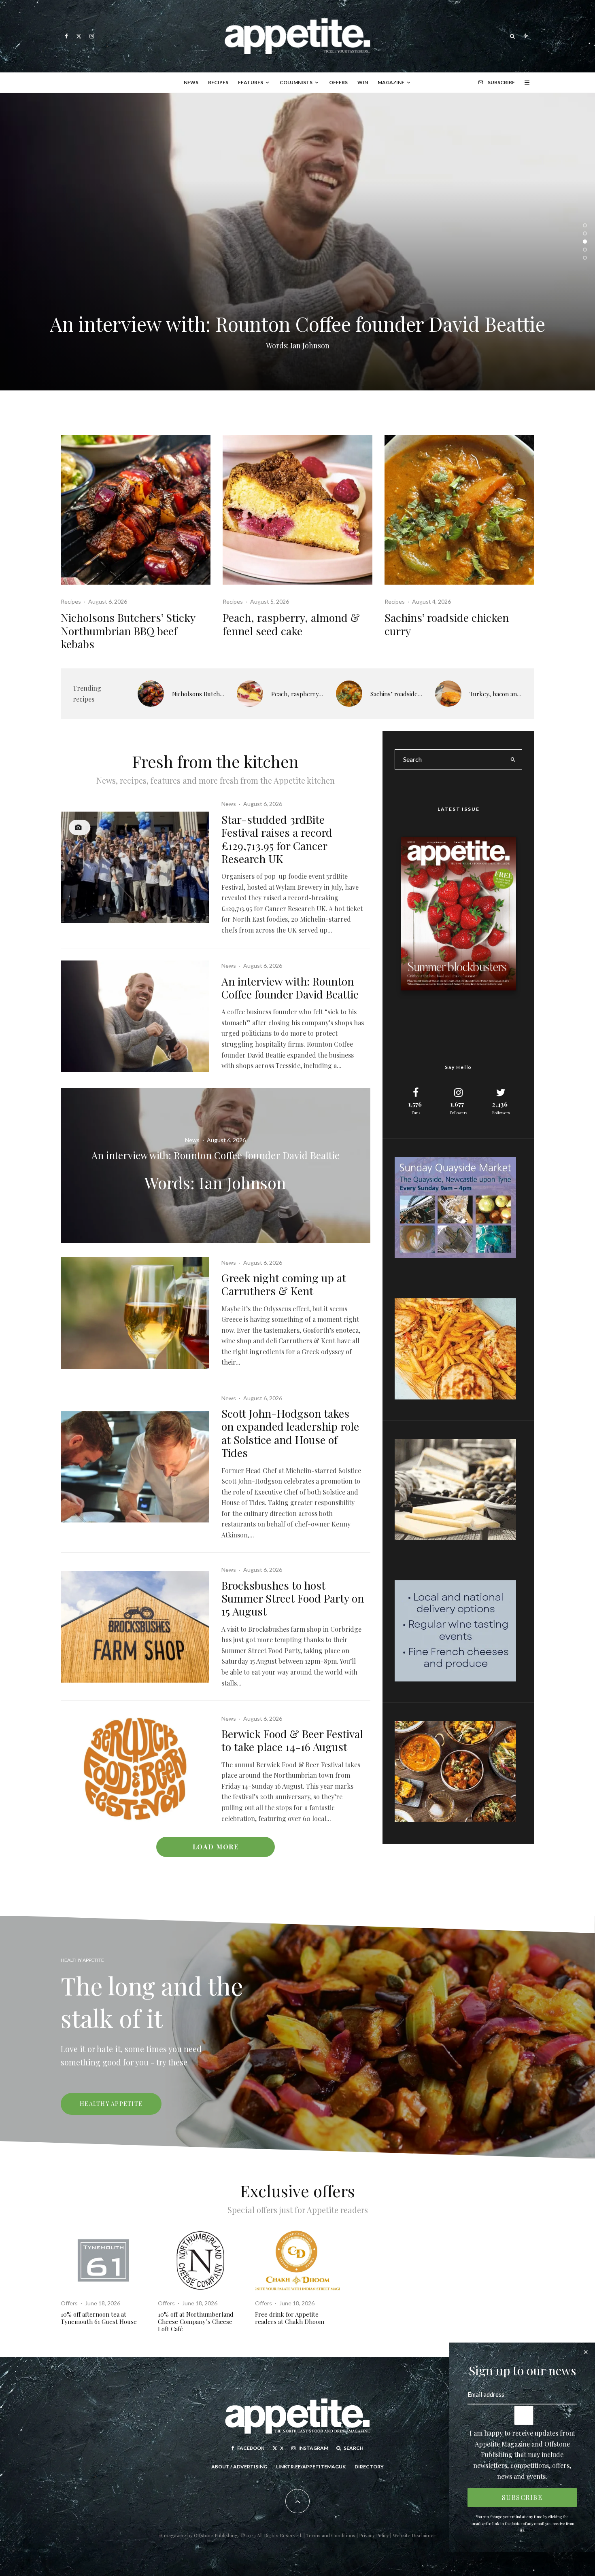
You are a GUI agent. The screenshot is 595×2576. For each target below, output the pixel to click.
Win (363, 82)
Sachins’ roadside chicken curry (447, 624)
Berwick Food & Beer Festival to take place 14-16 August (292, 1740)
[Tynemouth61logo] (103, 2260)
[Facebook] (66, 36)
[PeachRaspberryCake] (297, 510)
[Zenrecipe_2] (448, 694)
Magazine (391, 82)
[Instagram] (92, 36)
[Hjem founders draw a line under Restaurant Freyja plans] (297, 242)
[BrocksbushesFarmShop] (135, 1627)
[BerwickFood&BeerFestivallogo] (135, 1769)
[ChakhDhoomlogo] (297, 2260)
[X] (79, 36)
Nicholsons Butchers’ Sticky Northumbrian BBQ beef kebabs (128, 631)
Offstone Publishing (216, 2535)
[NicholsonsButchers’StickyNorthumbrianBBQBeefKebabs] (136, 510)
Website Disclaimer (414, 2535)
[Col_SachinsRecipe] (459, 510)
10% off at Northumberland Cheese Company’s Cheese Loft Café (196, 2322)
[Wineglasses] (135, 1313)
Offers (338, 82)
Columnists (296, 82)
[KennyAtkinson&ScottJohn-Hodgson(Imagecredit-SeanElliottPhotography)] (135, 1467)
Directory (369, 2467)
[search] (513, 759)
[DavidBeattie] (135, 1016)
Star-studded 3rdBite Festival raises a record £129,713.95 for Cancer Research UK (277, 839)
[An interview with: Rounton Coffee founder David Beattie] (216, 1165)
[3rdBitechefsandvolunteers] (135, 867)
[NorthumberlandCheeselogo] (200, 2260)
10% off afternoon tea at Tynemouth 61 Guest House (99, 2318)
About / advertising (239, 2467)
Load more (216, 1847)
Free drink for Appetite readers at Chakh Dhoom (290, 2318)
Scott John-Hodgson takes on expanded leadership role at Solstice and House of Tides (290, 1433)
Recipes (218, 82)
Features (251, 82)
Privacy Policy (375, 2535)
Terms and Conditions (331, 2535)
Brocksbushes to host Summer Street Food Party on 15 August (293, 1598)
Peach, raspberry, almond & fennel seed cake (291, 624)
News (191, 82)
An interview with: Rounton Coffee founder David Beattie (290, 988)
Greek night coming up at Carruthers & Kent (284, 1284)
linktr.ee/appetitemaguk (311, 2467)
